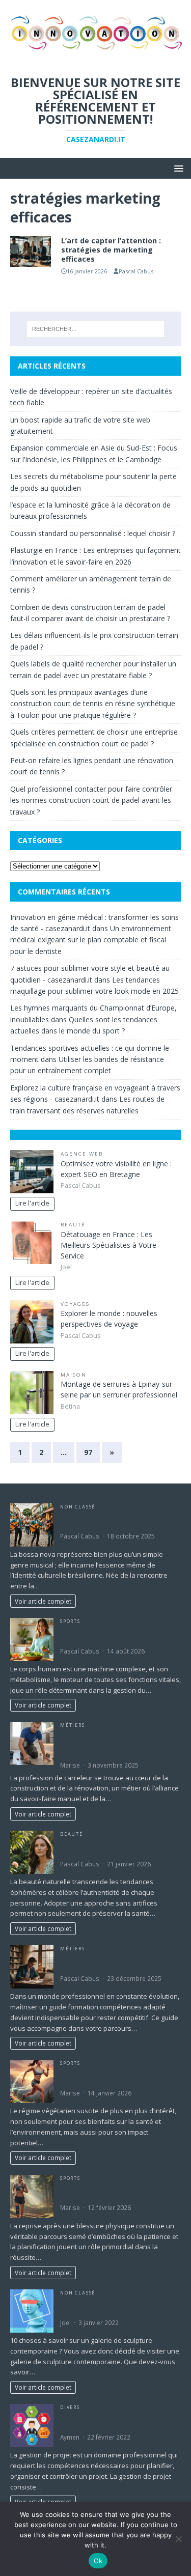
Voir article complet (43, 1601)
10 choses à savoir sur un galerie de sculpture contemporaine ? (116, 2306)
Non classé (78, 1507)
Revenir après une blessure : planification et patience (105, 2192)
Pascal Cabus (136, 271)
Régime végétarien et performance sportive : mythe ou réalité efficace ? (116, 2077)
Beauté (73, 1225)
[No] (178, 2539)
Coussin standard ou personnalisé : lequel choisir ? (93, 533)
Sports (70, 1621)
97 (88, 1452)
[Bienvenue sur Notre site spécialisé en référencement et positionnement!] (95, 57)
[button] (177, 168)
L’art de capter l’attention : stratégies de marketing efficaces (111, 250)
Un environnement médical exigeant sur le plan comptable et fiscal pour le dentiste (91, 940)
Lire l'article (32, 1203)
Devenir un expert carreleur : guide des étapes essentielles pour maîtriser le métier (120, 1744)
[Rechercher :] (96, 329)
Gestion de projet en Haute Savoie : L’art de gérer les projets (115, 2421)
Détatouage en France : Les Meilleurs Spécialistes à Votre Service (108, 1245)
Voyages (75, 1304)
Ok (98, 2561)
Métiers (73, 1725)
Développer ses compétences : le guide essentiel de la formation (112, 1963)
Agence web (82, 1154)
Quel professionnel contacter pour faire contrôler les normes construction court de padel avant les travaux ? (91, 800)
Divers (70, 2407)
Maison (74, 1375)
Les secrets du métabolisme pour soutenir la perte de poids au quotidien (120, 1635)
